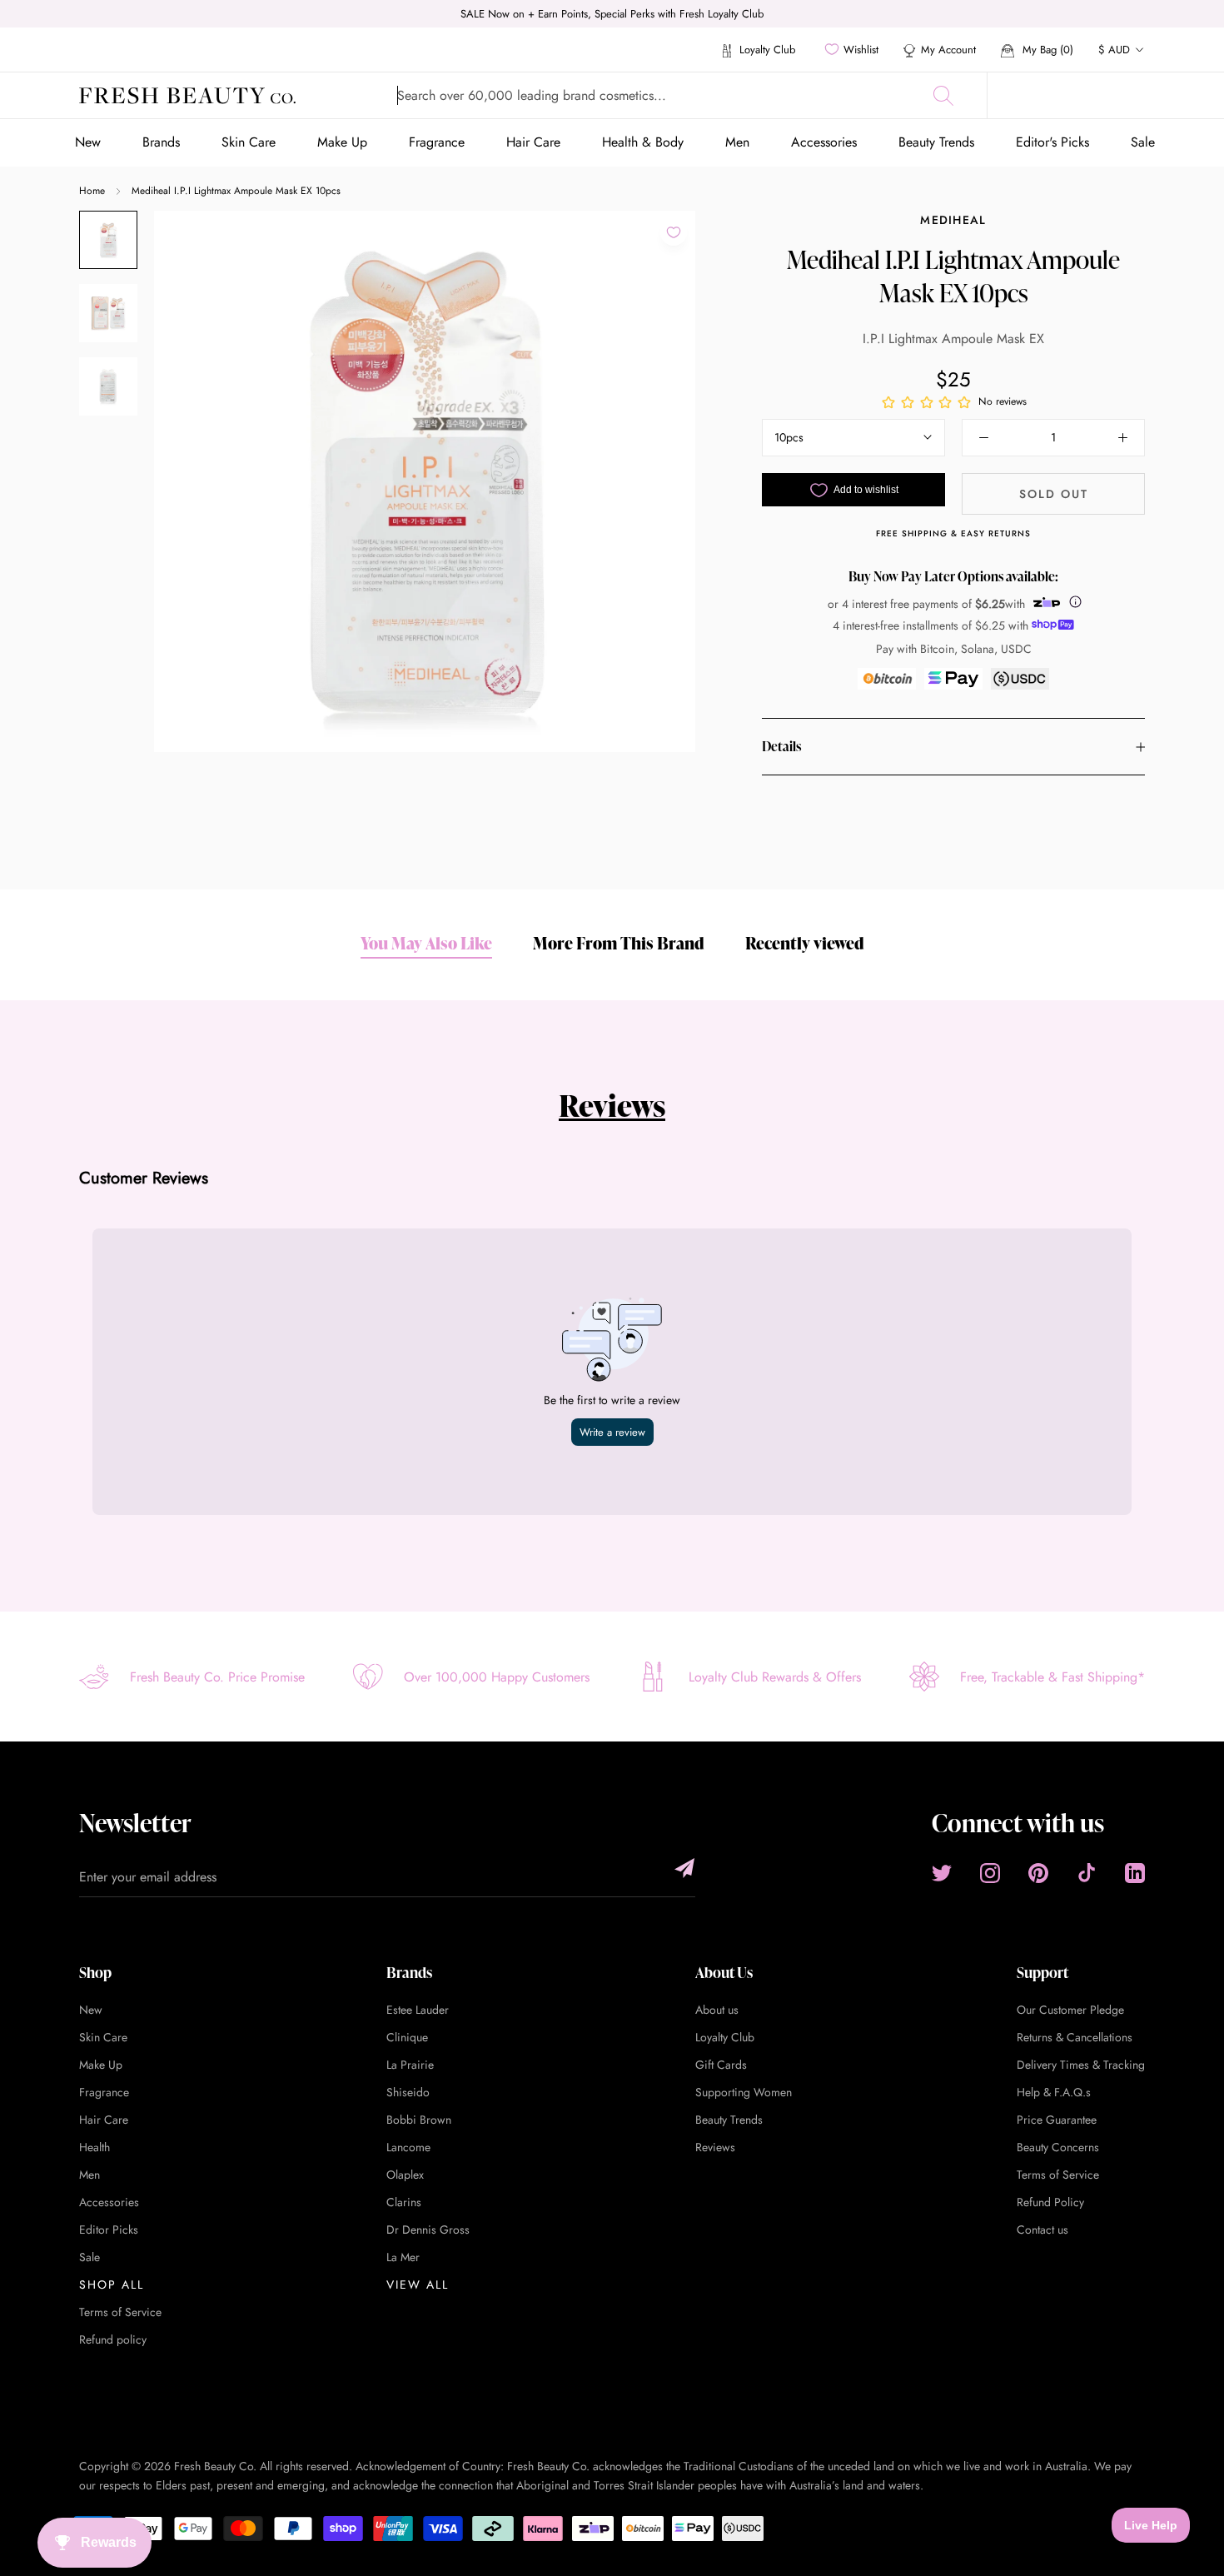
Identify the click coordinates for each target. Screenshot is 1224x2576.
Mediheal (953, 220)
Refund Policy (1050, 2202)
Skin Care (249, 142)
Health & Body (643, 142)
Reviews (612, 1105)
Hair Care (533, 142)
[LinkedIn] (1135, 1873)
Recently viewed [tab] (805, 943)
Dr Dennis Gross (428, 2230)
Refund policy (113, 2339)
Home (92, 191)
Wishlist (861, 50)
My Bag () (1046, 50)
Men (737, 142)
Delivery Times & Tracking (1081, 2065)
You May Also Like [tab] (426, 943)
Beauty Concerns (1058, 2147)
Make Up (342, 142)
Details (781, 747)
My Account (948, 50)
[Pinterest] (1038, 1873)
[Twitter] (942, 1873)
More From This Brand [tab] (619, 943)
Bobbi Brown (419, 2120)
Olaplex (405, 2175)
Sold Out (1054, 494)
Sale (1143, 142)
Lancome (408, 2147)
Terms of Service (120, 2312)
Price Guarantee (1057, 2120)
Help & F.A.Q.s (1054, 2092)
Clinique (407, 2037)
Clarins (404, 2202)
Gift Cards (721, 2065)
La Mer (403, 2257)
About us (717, 2010)
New (88, 142)
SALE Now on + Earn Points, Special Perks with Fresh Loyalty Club (612, 14)
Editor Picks (109, 2230)
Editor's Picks (1052, 142)
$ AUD (1114, 50)
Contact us (1042, 2230)
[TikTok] (1087, 1873)
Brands (161, 142)
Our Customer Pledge (1070, 2010)
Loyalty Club (766, 50)
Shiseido (408, 2092)
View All (418, 2285)
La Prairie (410, 2065)
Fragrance (437, 142)
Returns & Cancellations (1075, 2037)
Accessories (824, 142)
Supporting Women (744, 2092)
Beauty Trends (936, 142)
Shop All (112, 2285)
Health (95, 2147)
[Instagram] (990, 1873)
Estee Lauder (418, 2010)
